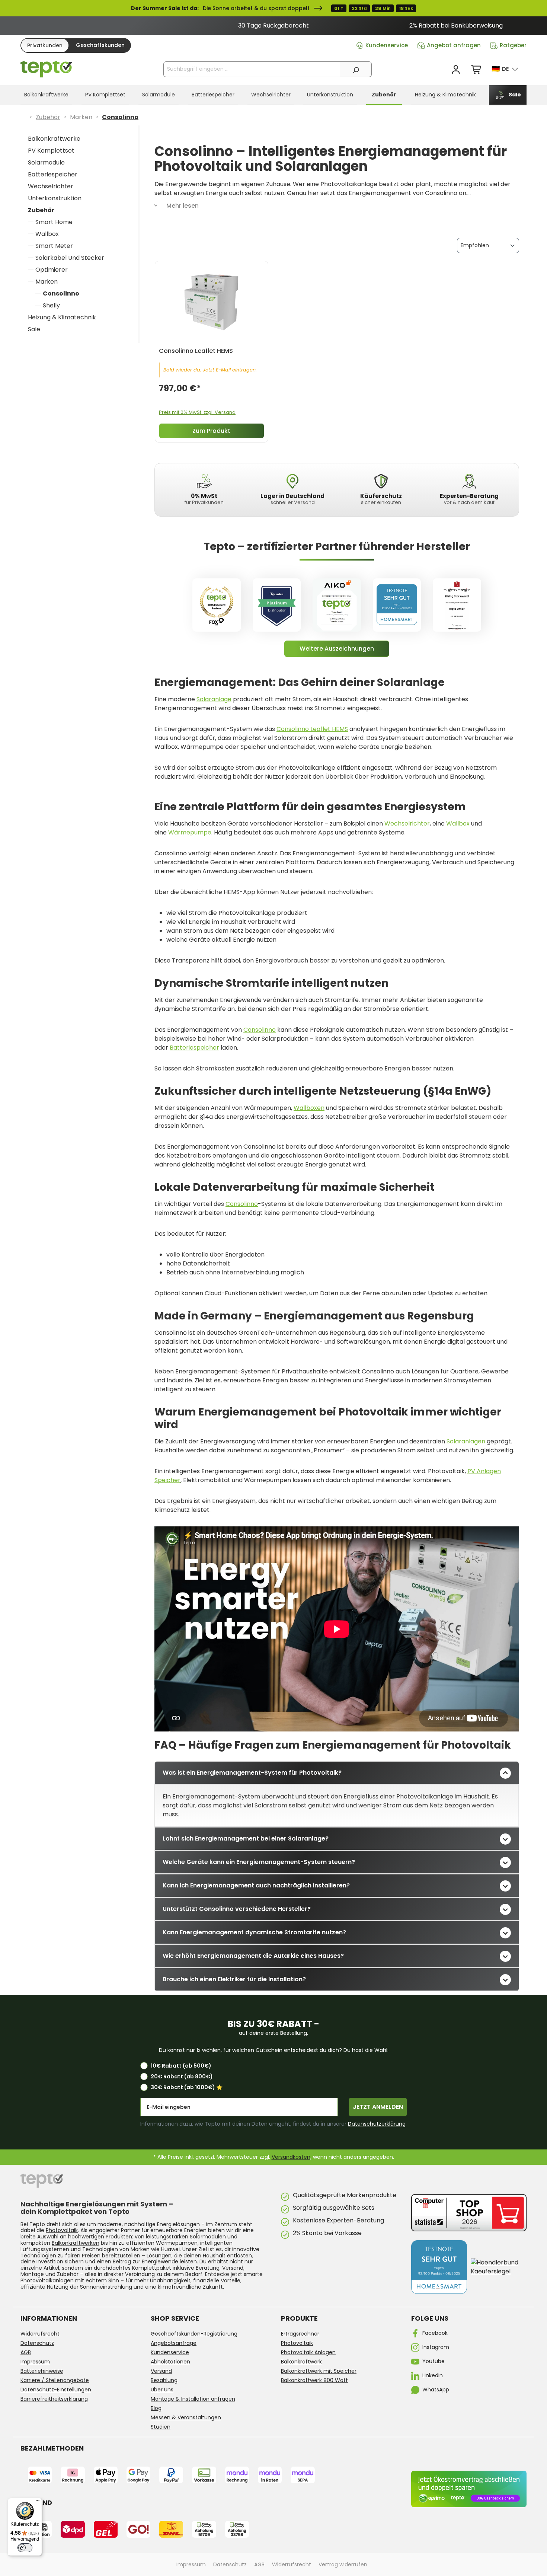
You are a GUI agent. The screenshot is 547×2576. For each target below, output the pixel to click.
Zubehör (41, 210)
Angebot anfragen (454, 45)
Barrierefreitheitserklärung (54, 2399)
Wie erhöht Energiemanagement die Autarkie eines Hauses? (253, 1956)
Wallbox (47, 234)
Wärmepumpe (190, 832)
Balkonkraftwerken (76, 2243)
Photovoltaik (62, 2230)
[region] (273, 26)
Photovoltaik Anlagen (308, 2352)
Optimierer (52, 270)
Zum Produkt (211, 431)
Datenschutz (37, 2343)
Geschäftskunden (100, 45)
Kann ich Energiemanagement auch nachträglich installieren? (256, 1885)
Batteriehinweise (42, 2371)
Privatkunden (45, 45)
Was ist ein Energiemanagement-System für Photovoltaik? (252, 1773)
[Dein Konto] (456, 70)
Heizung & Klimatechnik (62, 317)
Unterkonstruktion (55, 198)
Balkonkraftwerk (301, 2362)
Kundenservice (387, 45)
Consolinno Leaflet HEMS (312, 729)
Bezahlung (164, 2380)
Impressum (35, 2362)
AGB (26, 2352)
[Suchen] (356, 69)
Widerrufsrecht (40, 2334)
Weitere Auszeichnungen (337, 649)
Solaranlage (214, 699)
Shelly (51, 305)
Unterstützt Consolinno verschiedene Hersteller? (237, 1909)
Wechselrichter (51, 186)
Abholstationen (170, 2362)
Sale (34, 329)
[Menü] (38, 2502)
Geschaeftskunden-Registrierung (194, 2334)
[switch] (25, 2548)
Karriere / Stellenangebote (55, 2380)
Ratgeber (513, 45)
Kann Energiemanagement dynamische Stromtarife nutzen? (254, 1932)
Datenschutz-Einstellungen (56, 2390)
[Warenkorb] (477, 70)
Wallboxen (309, 1108)
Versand (161, 2371)
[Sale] (273, 8)
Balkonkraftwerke (54, 139)
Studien (161, 2427)
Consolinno (61, 293)
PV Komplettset (51, 151)
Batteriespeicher (53, 174)
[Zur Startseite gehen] (47, 69)
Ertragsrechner (300, 2334)
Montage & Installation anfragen (193, 2399)
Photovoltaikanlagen (47, 2280)
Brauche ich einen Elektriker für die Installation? (234, 1979)
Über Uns (162, 2390)
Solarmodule (46, 162)
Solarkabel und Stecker (70, 258)
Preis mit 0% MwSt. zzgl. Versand (197, 412)
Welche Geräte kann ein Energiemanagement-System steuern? (259, 1862)
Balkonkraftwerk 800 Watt (314, 2380)
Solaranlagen (466, 1441)
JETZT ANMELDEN (378, 2107)
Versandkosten (291, 2157)
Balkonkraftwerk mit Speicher (319, 2371)
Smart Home (54, 222)
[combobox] (252, 69)
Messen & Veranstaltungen (186, 2417)
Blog (156, 2408)
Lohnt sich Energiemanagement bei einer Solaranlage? (246, 1838)
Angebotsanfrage (174, 2343)
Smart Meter (54, 246)
